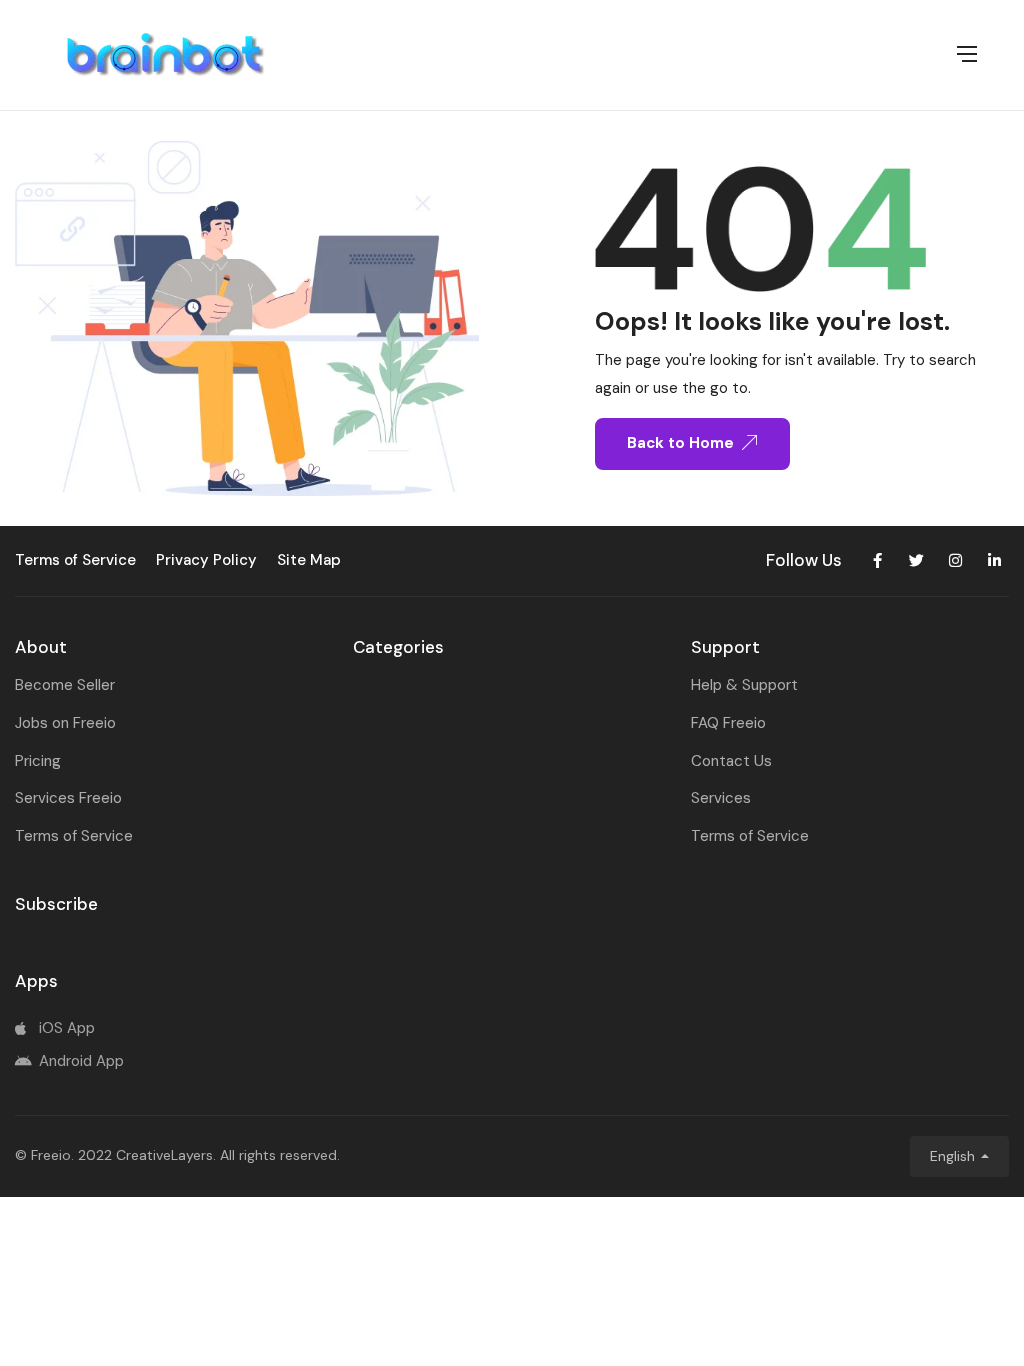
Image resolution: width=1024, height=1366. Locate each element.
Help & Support (744, 685)
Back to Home (680, 443)
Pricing (38, 761)
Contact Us (731, 761)
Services (721, 798)
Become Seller (65, 685)
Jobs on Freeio (65, 723)
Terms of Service (74, 836)
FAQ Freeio (728, 723)
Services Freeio (68, 798)
